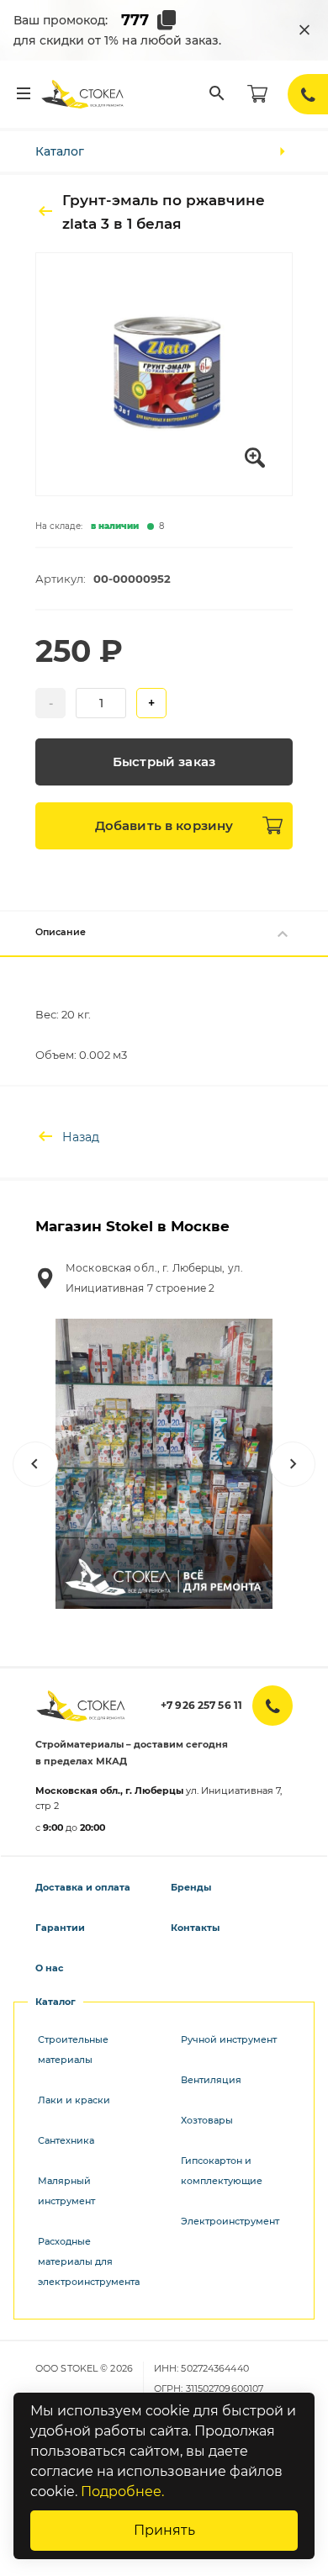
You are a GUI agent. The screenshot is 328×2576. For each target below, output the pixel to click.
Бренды (191, 1887)
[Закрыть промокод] (304, 30)
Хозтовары (207, 2120)
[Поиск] (217, 94)
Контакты (195, 1928)
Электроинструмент (230, 2221)
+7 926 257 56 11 (201, 1705)
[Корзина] (257, 94)
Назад (81, 1137)
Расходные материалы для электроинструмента (89, 2261)
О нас (50, 1968)
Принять (164, 2530)
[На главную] (83, 94)
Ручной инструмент (229, 2039)
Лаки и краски (74, 2100)
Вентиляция (211, 2080)
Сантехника (66, 2140)
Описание (61, 932)
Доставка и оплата (83, 1887)
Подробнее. (122, 2491)
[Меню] (24, 94)
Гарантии (60, 1928)
